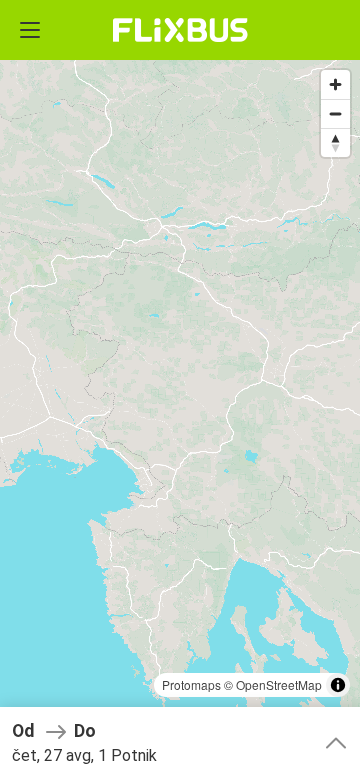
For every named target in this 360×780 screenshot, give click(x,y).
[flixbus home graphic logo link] (180, 30)
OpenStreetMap (279, 684)
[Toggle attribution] (338, 685)
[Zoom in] (335, 84)
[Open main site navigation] (30, 30)
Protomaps (191, 684)
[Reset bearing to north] (335, 142)
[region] (180, 390)
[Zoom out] (335, 113)
